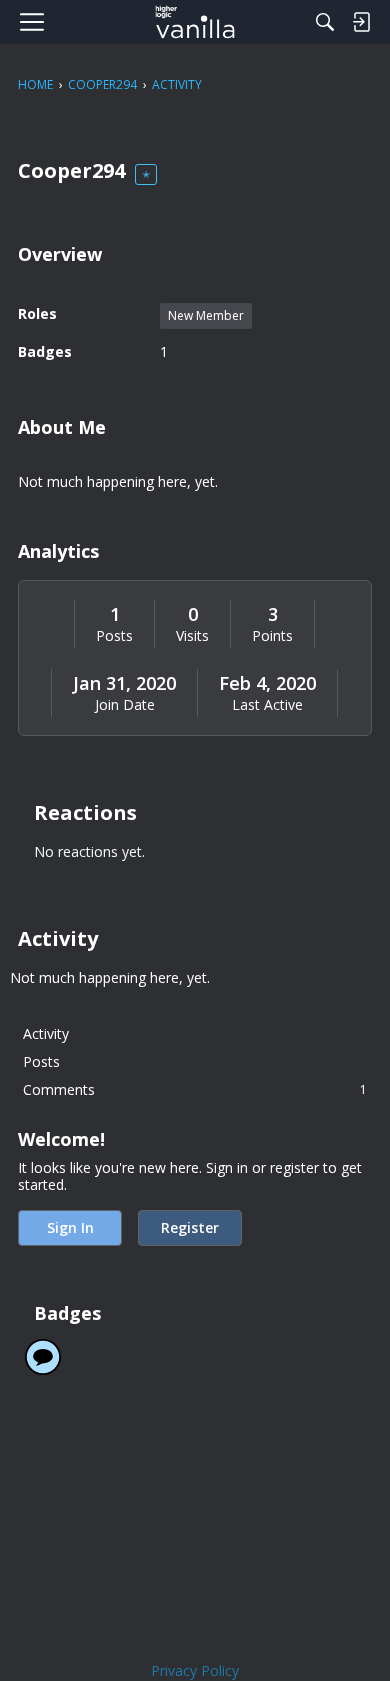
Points (272, 636)
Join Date (125, 705)
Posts (114, 636)
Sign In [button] (70, 1227)
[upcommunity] (195, 22)
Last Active (267, 705)
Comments (195, 1089)
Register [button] (190, 1227)
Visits (192, 636)
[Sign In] (361, 22)
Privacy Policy (195, 1670)
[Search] (325, 22)
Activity (46, 1033)
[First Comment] (43, 1357)
